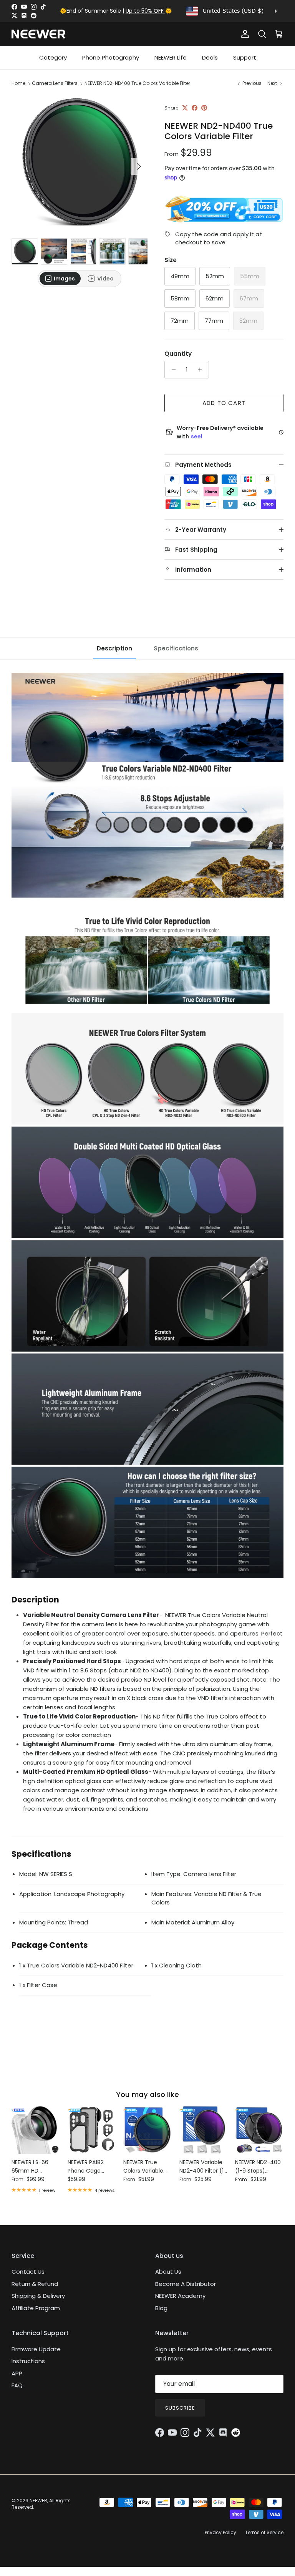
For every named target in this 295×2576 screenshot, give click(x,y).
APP (17, 2373)
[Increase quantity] (202, 370)
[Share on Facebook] (195, 108)
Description (114, 648)
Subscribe (180, 2408)
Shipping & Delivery (38, 2296)
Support (245, 57)
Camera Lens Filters (55, 83)
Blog (161, 2308)
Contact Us (28, 2272)
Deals (210, 57)
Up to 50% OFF (145, 11)
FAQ (17, 2385)
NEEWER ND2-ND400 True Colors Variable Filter (137, 83)
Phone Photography (111, 57)
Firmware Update (36, 2349)
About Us (168, 2272)
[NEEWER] (38, 34)
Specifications (176, 648)
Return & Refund (35, 2284)
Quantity (178, 354)
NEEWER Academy (180, 2296)
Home (18, 83)
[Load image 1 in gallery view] (80, 163)
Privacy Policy (220, 2532)
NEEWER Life (171, 57)
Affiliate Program (36, 2308)
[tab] (60, 279)
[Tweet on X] (185, 108)
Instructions (28, 2361)
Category (53, 57)
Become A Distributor (186, 2284)
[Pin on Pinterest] (204, 108)
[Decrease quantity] (172, 370)
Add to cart (224, 403)
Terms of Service (264, 2532)
